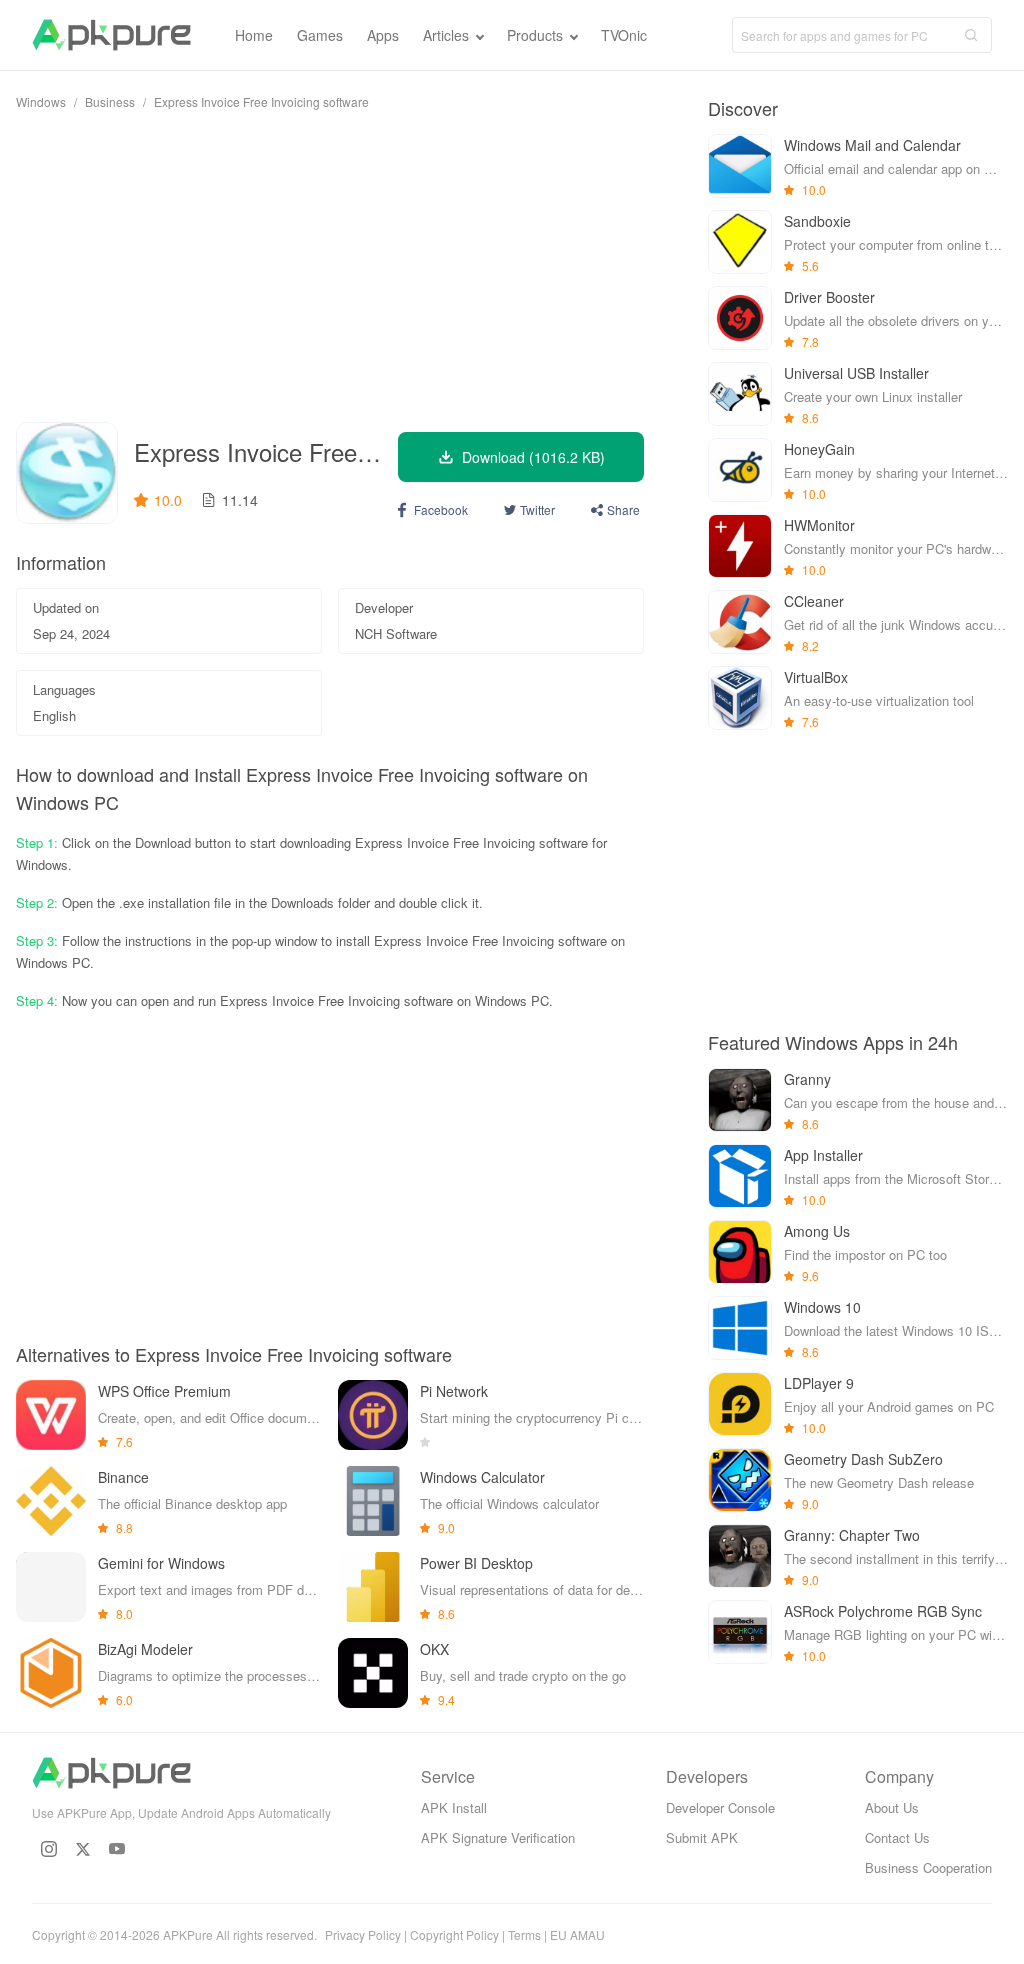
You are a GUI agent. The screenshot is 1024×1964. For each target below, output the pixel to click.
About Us (892, 1807)
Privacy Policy (363, 1934)
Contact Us (897, 1837)
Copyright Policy (454, 1934)
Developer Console (720, 1807)
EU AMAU (577, 1934)
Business (110, 101)
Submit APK (702, 1837)
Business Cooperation (928, 1867)
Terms (524, 1934)
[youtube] (117, 1849)
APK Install (454, 1807)
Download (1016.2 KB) (533, 457)
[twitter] (83, 1849)
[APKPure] (111, 35)
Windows (41, 101)
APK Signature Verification (498, 1837)
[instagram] (49, 1849)
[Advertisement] (330, 266)
